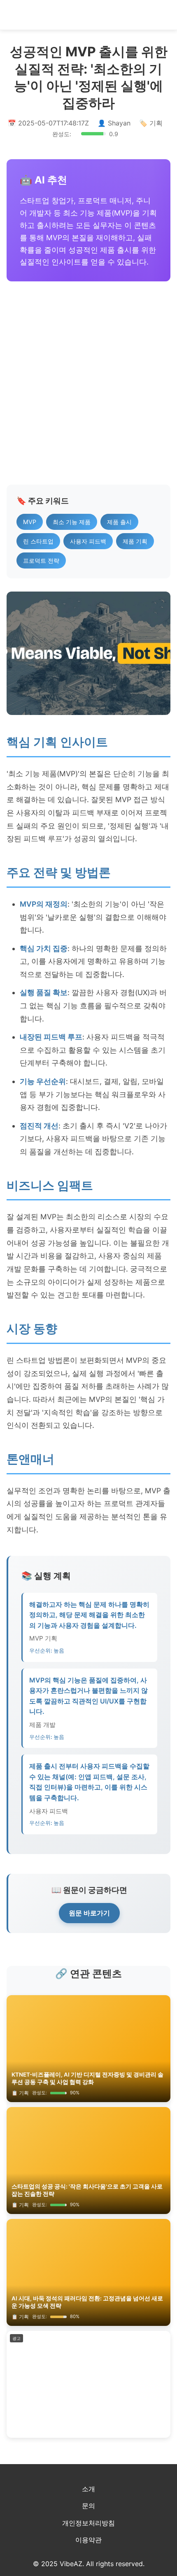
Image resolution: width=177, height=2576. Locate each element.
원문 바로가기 (89, 1913)
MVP (30, 522)
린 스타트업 (38, 541)
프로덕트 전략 (41, 560)
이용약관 (88, 2540)
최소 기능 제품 (72, 522)
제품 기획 (135, 541)
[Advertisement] (88, 383)
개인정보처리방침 (88, 2523)
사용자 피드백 (88, 541)
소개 (88, 2489)
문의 (88, 2506)
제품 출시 (119, 522)
